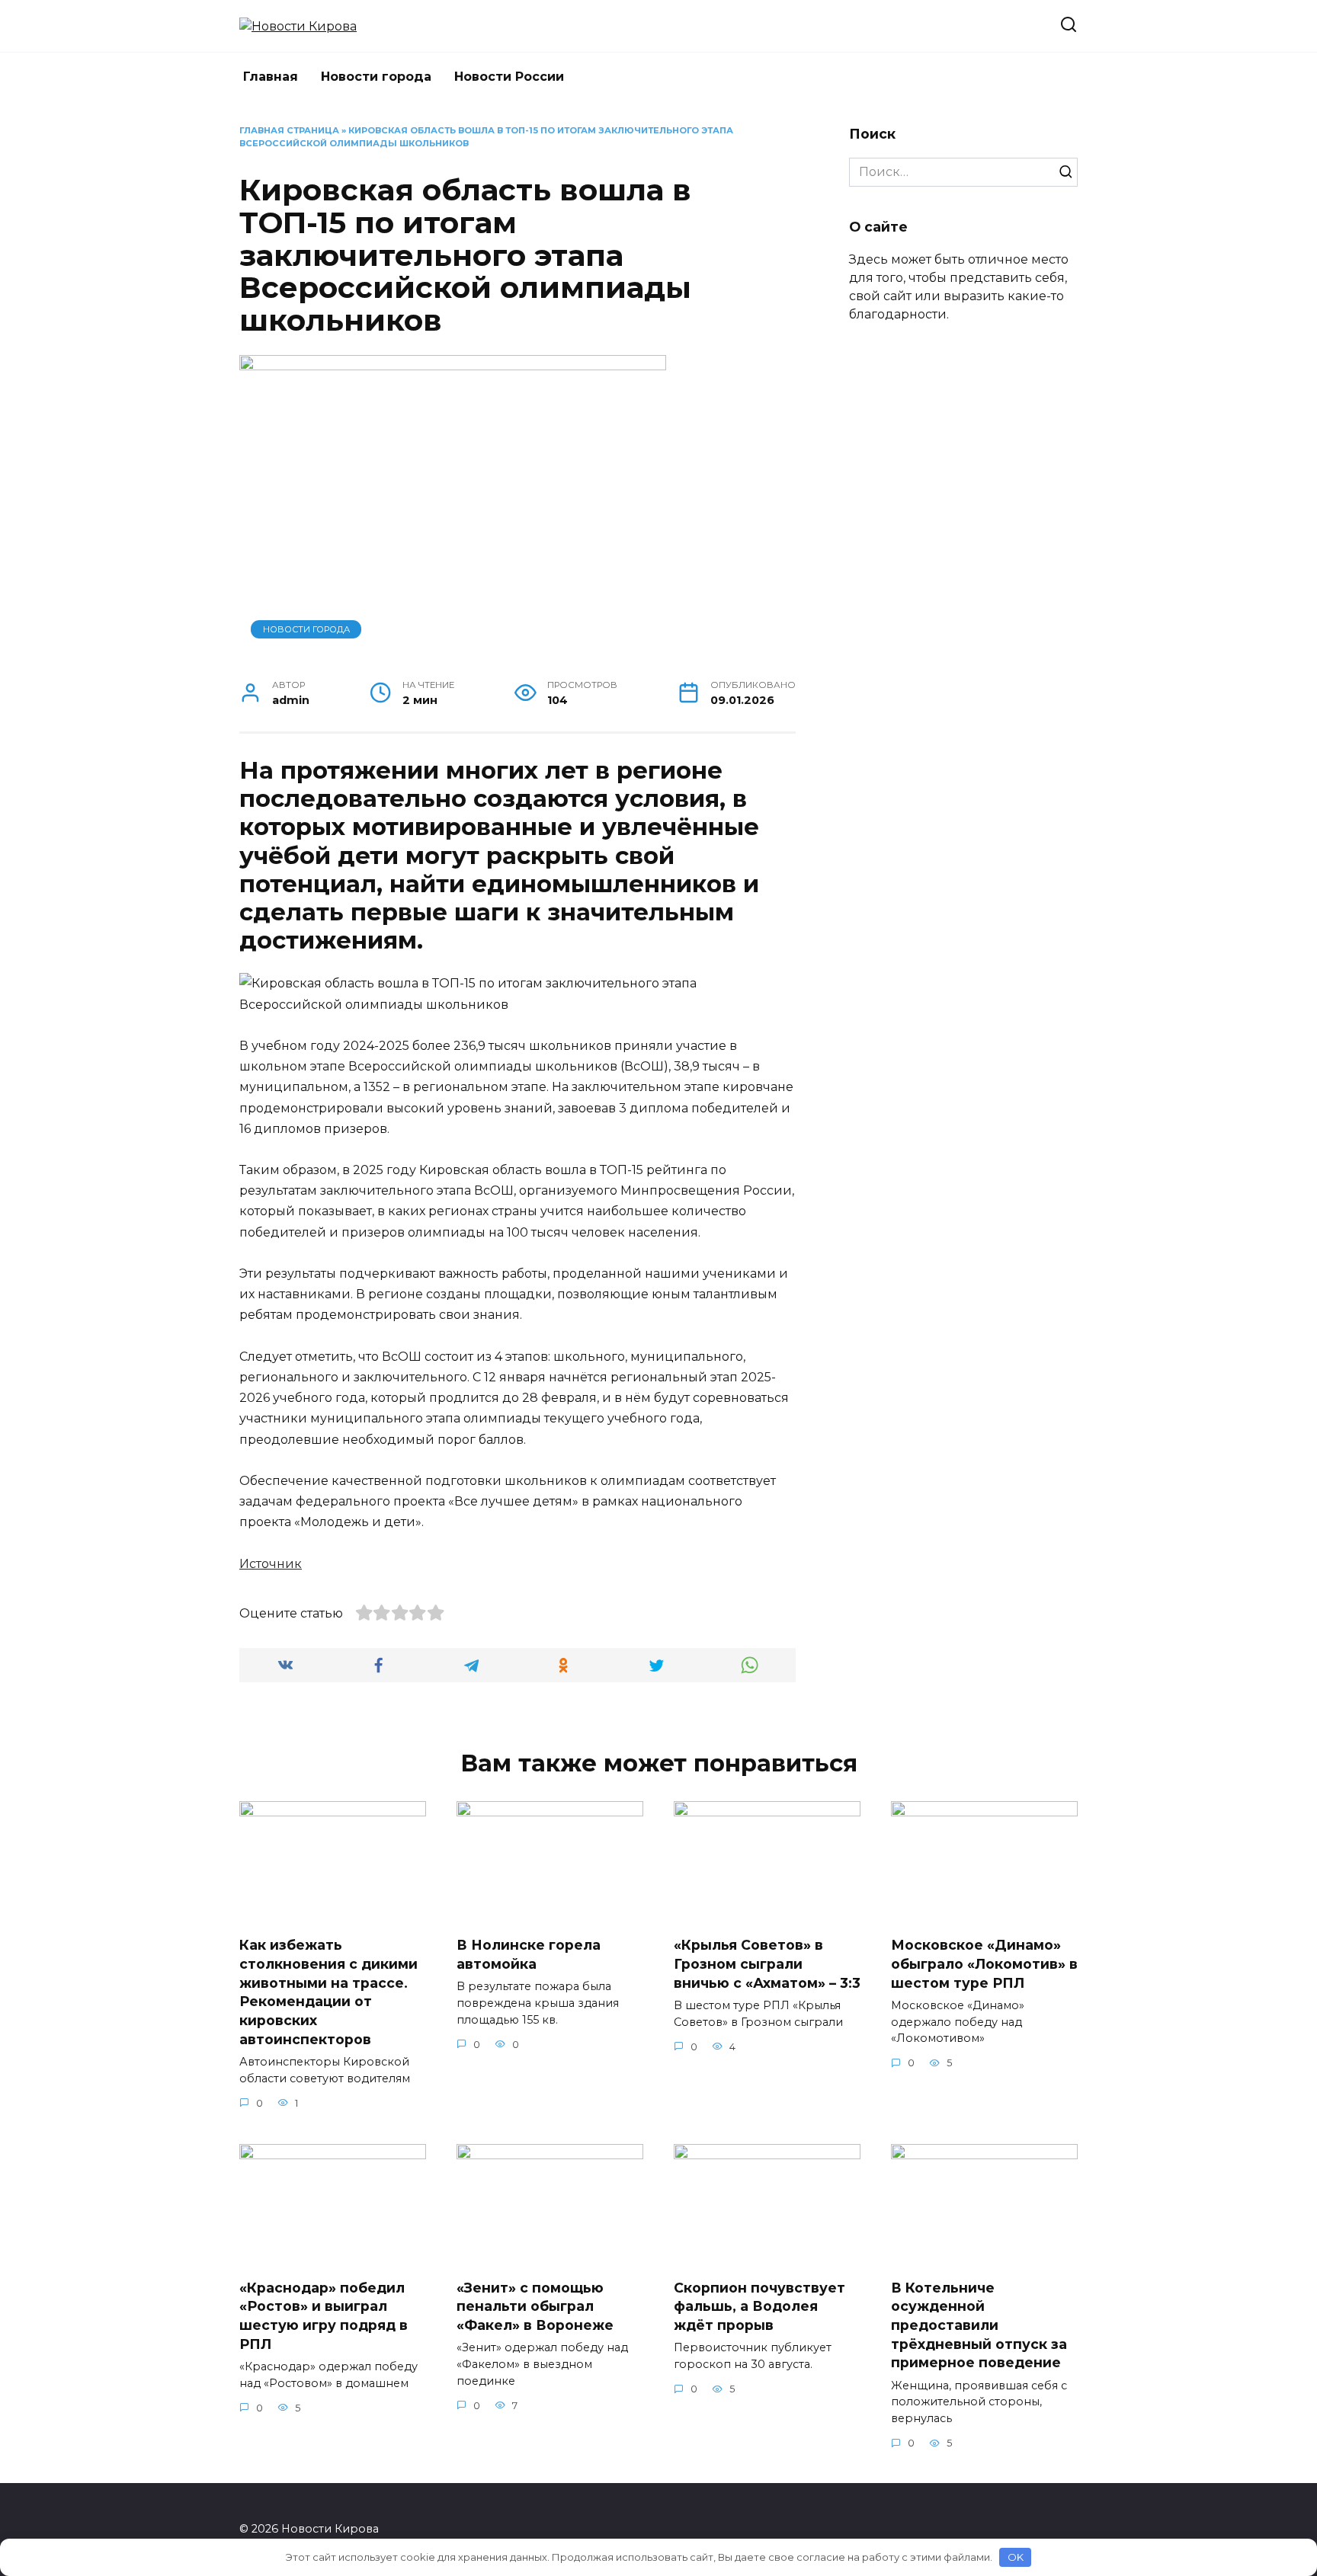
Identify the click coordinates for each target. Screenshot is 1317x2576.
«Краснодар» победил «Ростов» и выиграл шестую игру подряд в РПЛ (324, 2316)
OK (1016, 2557)
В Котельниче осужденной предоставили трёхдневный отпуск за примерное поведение (979, 2325)
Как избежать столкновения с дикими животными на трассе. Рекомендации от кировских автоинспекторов (328, 1992)
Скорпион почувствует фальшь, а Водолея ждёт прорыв (759, 2306)
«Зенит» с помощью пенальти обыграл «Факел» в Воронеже (535, 2306)
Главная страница (289, 130)
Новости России (509, 77)
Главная (271, 77)
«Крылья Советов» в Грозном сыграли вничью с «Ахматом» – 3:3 (767, 1963)
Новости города (376, 77)
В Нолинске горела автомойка (529, 1954)
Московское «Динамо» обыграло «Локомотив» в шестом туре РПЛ (984, 1963)
